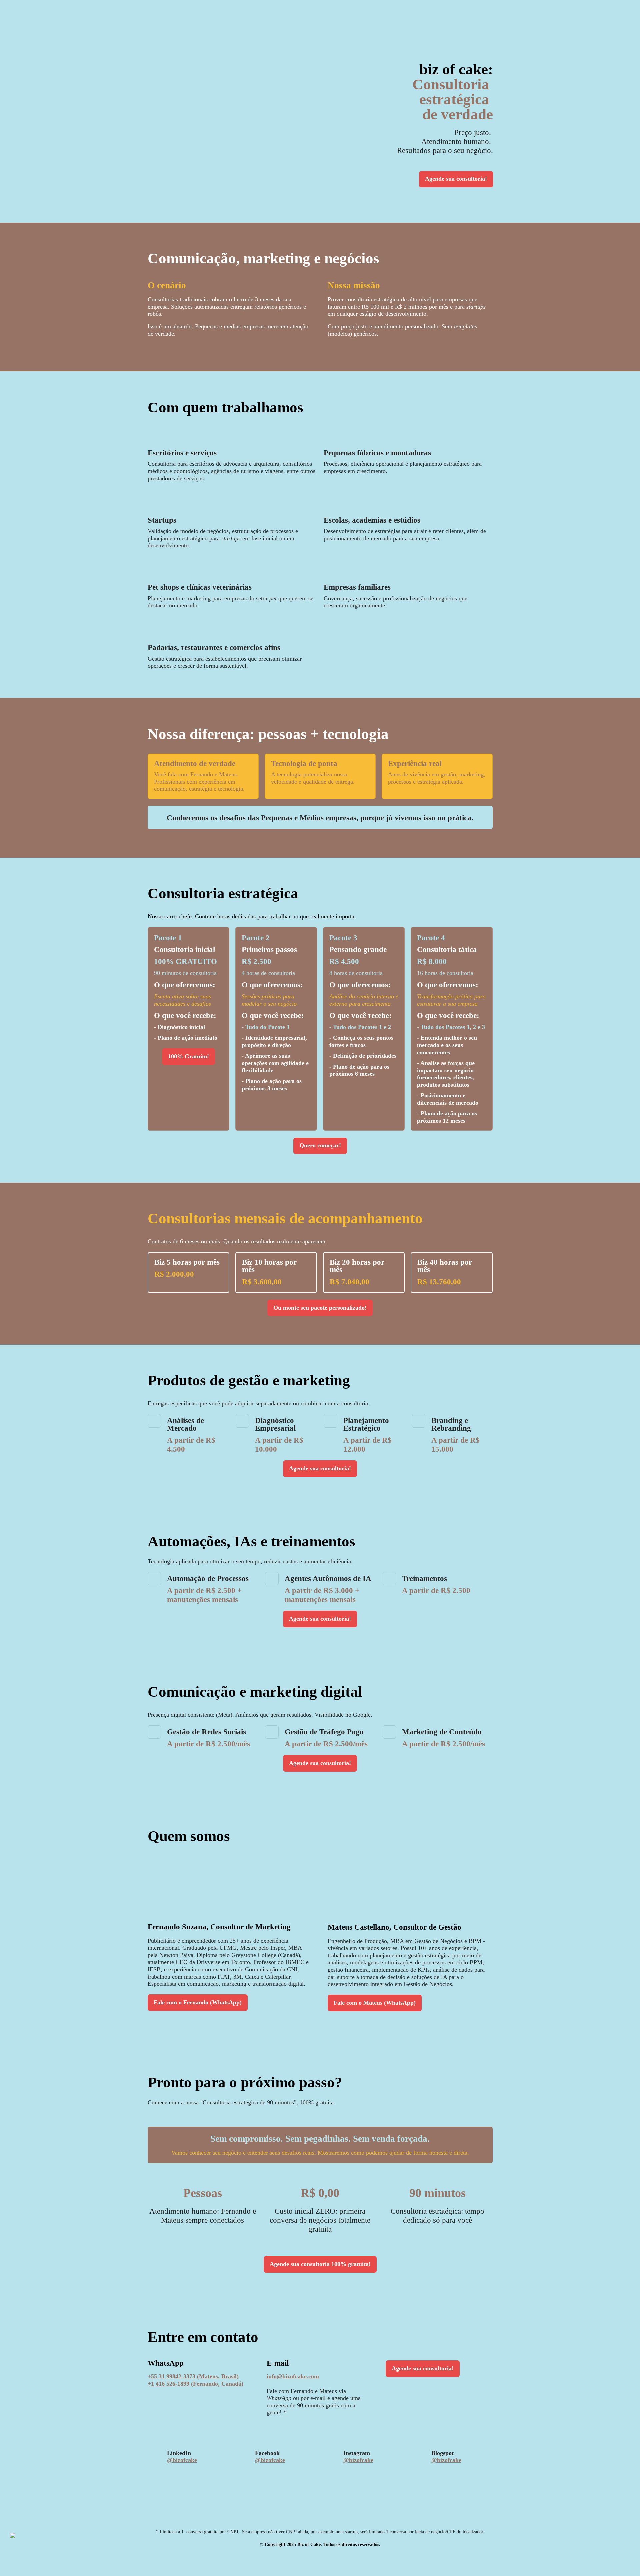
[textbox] (320, 1288)
